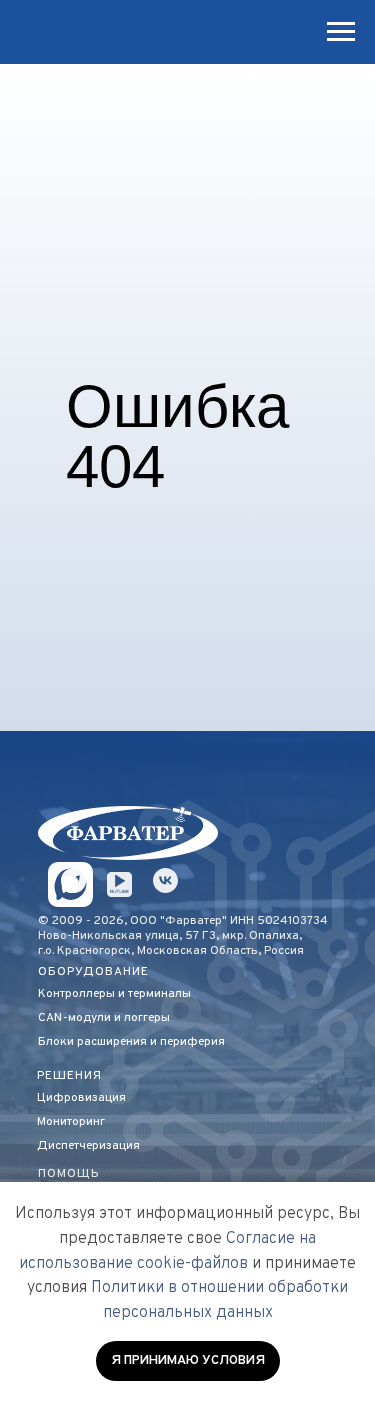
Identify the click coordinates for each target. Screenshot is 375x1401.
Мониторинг (71, 1122)
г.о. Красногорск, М (92, 951)
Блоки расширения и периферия (131, 1042)
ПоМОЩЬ (69, 1174)
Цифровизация (81, 1098)
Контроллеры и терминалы (114, 994)
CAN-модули (74, 1018)
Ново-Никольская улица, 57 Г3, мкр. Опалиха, (170, 936)
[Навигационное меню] (341, 32)
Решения (69, 1076)
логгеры (147, 1018)
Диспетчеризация (88, 1146)
